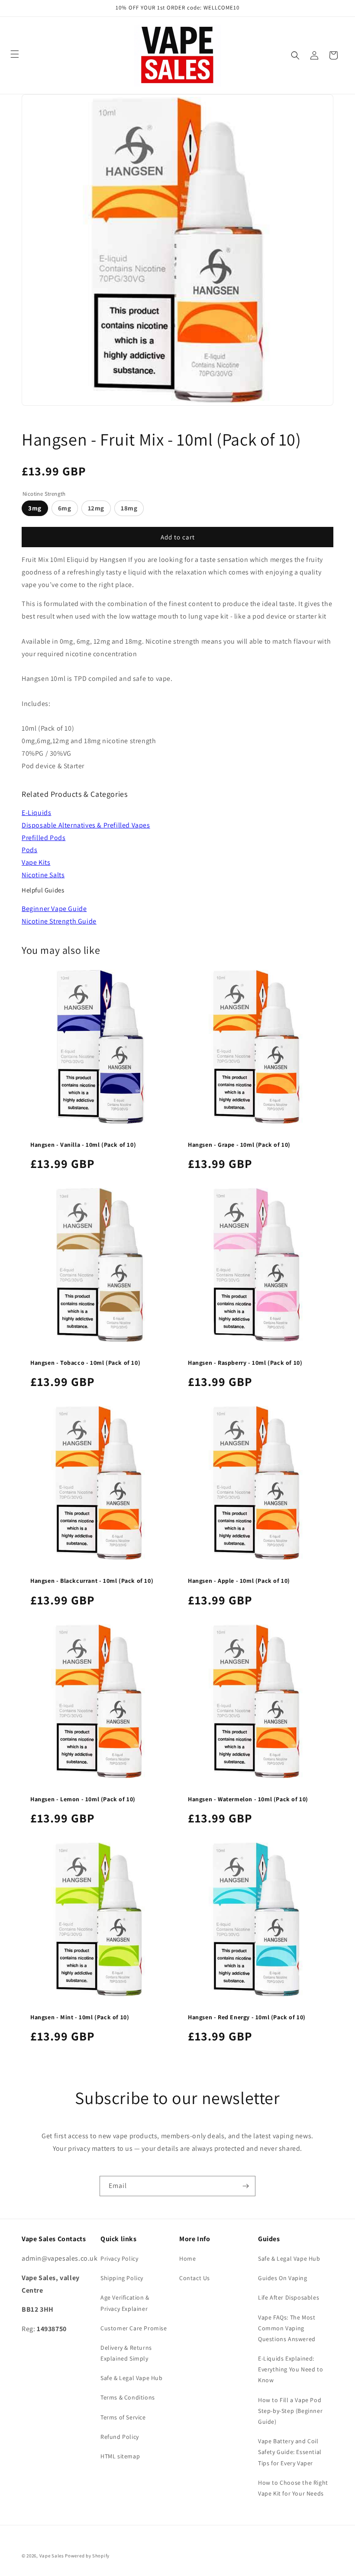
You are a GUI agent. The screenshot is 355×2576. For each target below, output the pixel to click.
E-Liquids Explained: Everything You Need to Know (290, 2369)
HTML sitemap (120, 2456)
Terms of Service (123, 2417)
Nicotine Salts (43, 875)
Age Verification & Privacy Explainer (125, 2303)
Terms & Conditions (128, 2397)
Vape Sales (52, 2556)
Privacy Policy (119, 2258)
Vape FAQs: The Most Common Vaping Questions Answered (287, 2328)
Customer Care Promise (134, 2328)
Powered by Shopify (87, 2556)
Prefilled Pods (44, 838)
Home (187, 2258)
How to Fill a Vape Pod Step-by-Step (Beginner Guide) (290, 2411)
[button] (295, 55)
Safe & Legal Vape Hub (132, 2378)
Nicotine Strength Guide (59, 921)
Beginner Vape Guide (54, 909)
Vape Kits (36, 862)
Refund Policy (120, 2437)
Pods (29, 850)
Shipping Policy (122, 2278)
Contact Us (195, 2278)
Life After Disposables (289, 2297)
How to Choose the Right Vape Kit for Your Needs (293, 2488)
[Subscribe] (245, 2186)
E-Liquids (36, 813)
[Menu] (15, 54)
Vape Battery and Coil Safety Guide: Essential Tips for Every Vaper (290, 2452)
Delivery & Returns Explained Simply (126, 2353)
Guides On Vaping (283, 2278)
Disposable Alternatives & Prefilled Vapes (86, 825)
